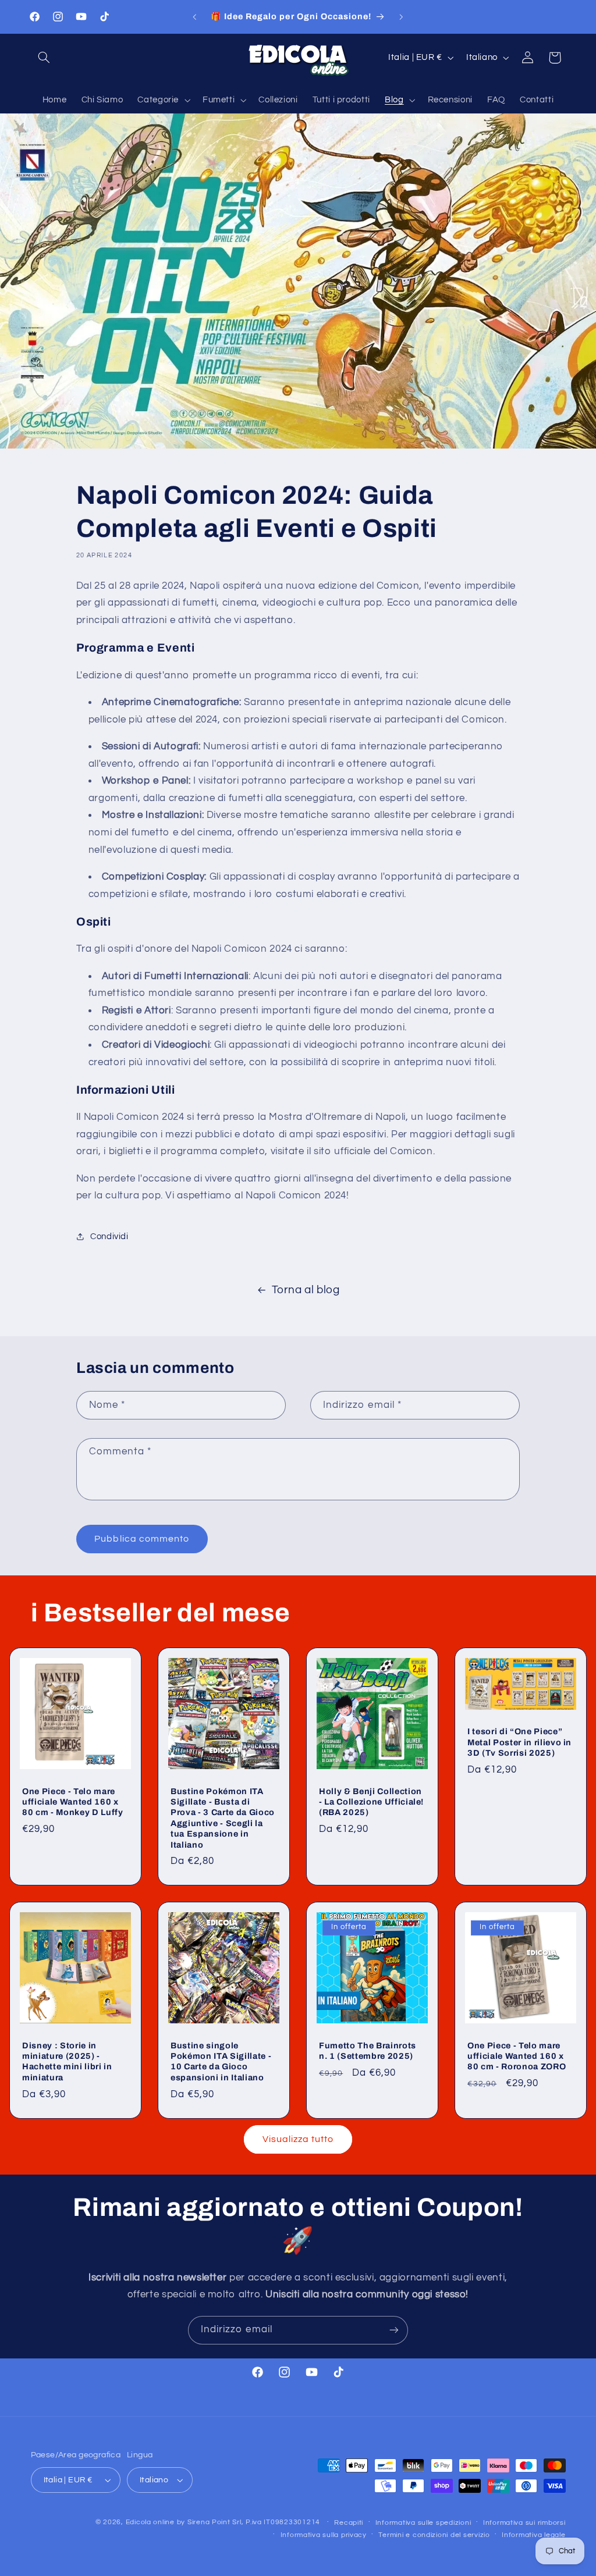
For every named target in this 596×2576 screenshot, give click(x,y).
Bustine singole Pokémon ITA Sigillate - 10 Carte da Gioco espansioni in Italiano (221, 2061)
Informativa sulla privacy (324, 2535)
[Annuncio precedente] (194, 17)
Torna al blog (306, 1290)
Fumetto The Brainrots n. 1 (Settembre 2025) (368, 2051)
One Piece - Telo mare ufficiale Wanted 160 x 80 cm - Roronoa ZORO (517, 2056)
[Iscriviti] (394, 2330)
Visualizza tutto (298, 2139)
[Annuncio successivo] (402, 17)
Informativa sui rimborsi (524, 2523)
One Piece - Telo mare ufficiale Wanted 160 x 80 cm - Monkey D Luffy (73, 1802)
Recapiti (349, 2523)
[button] (44, 58)
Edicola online (150, 2522)
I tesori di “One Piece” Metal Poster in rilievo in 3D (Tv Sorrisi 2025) (519, 1742)
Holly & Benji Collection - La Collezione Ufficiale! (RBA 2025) (371, 1802)
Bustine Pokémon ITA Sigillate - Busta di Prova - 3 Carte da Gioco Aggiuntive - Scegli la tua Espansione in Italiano (223, 1818)
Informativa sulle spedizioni (423, 2523)
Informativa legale (533, 2535)
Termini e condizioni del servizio (434, 2535)
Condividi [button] (109, 1237)
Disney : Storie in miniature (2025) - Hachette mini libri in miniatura (67, 2061)
